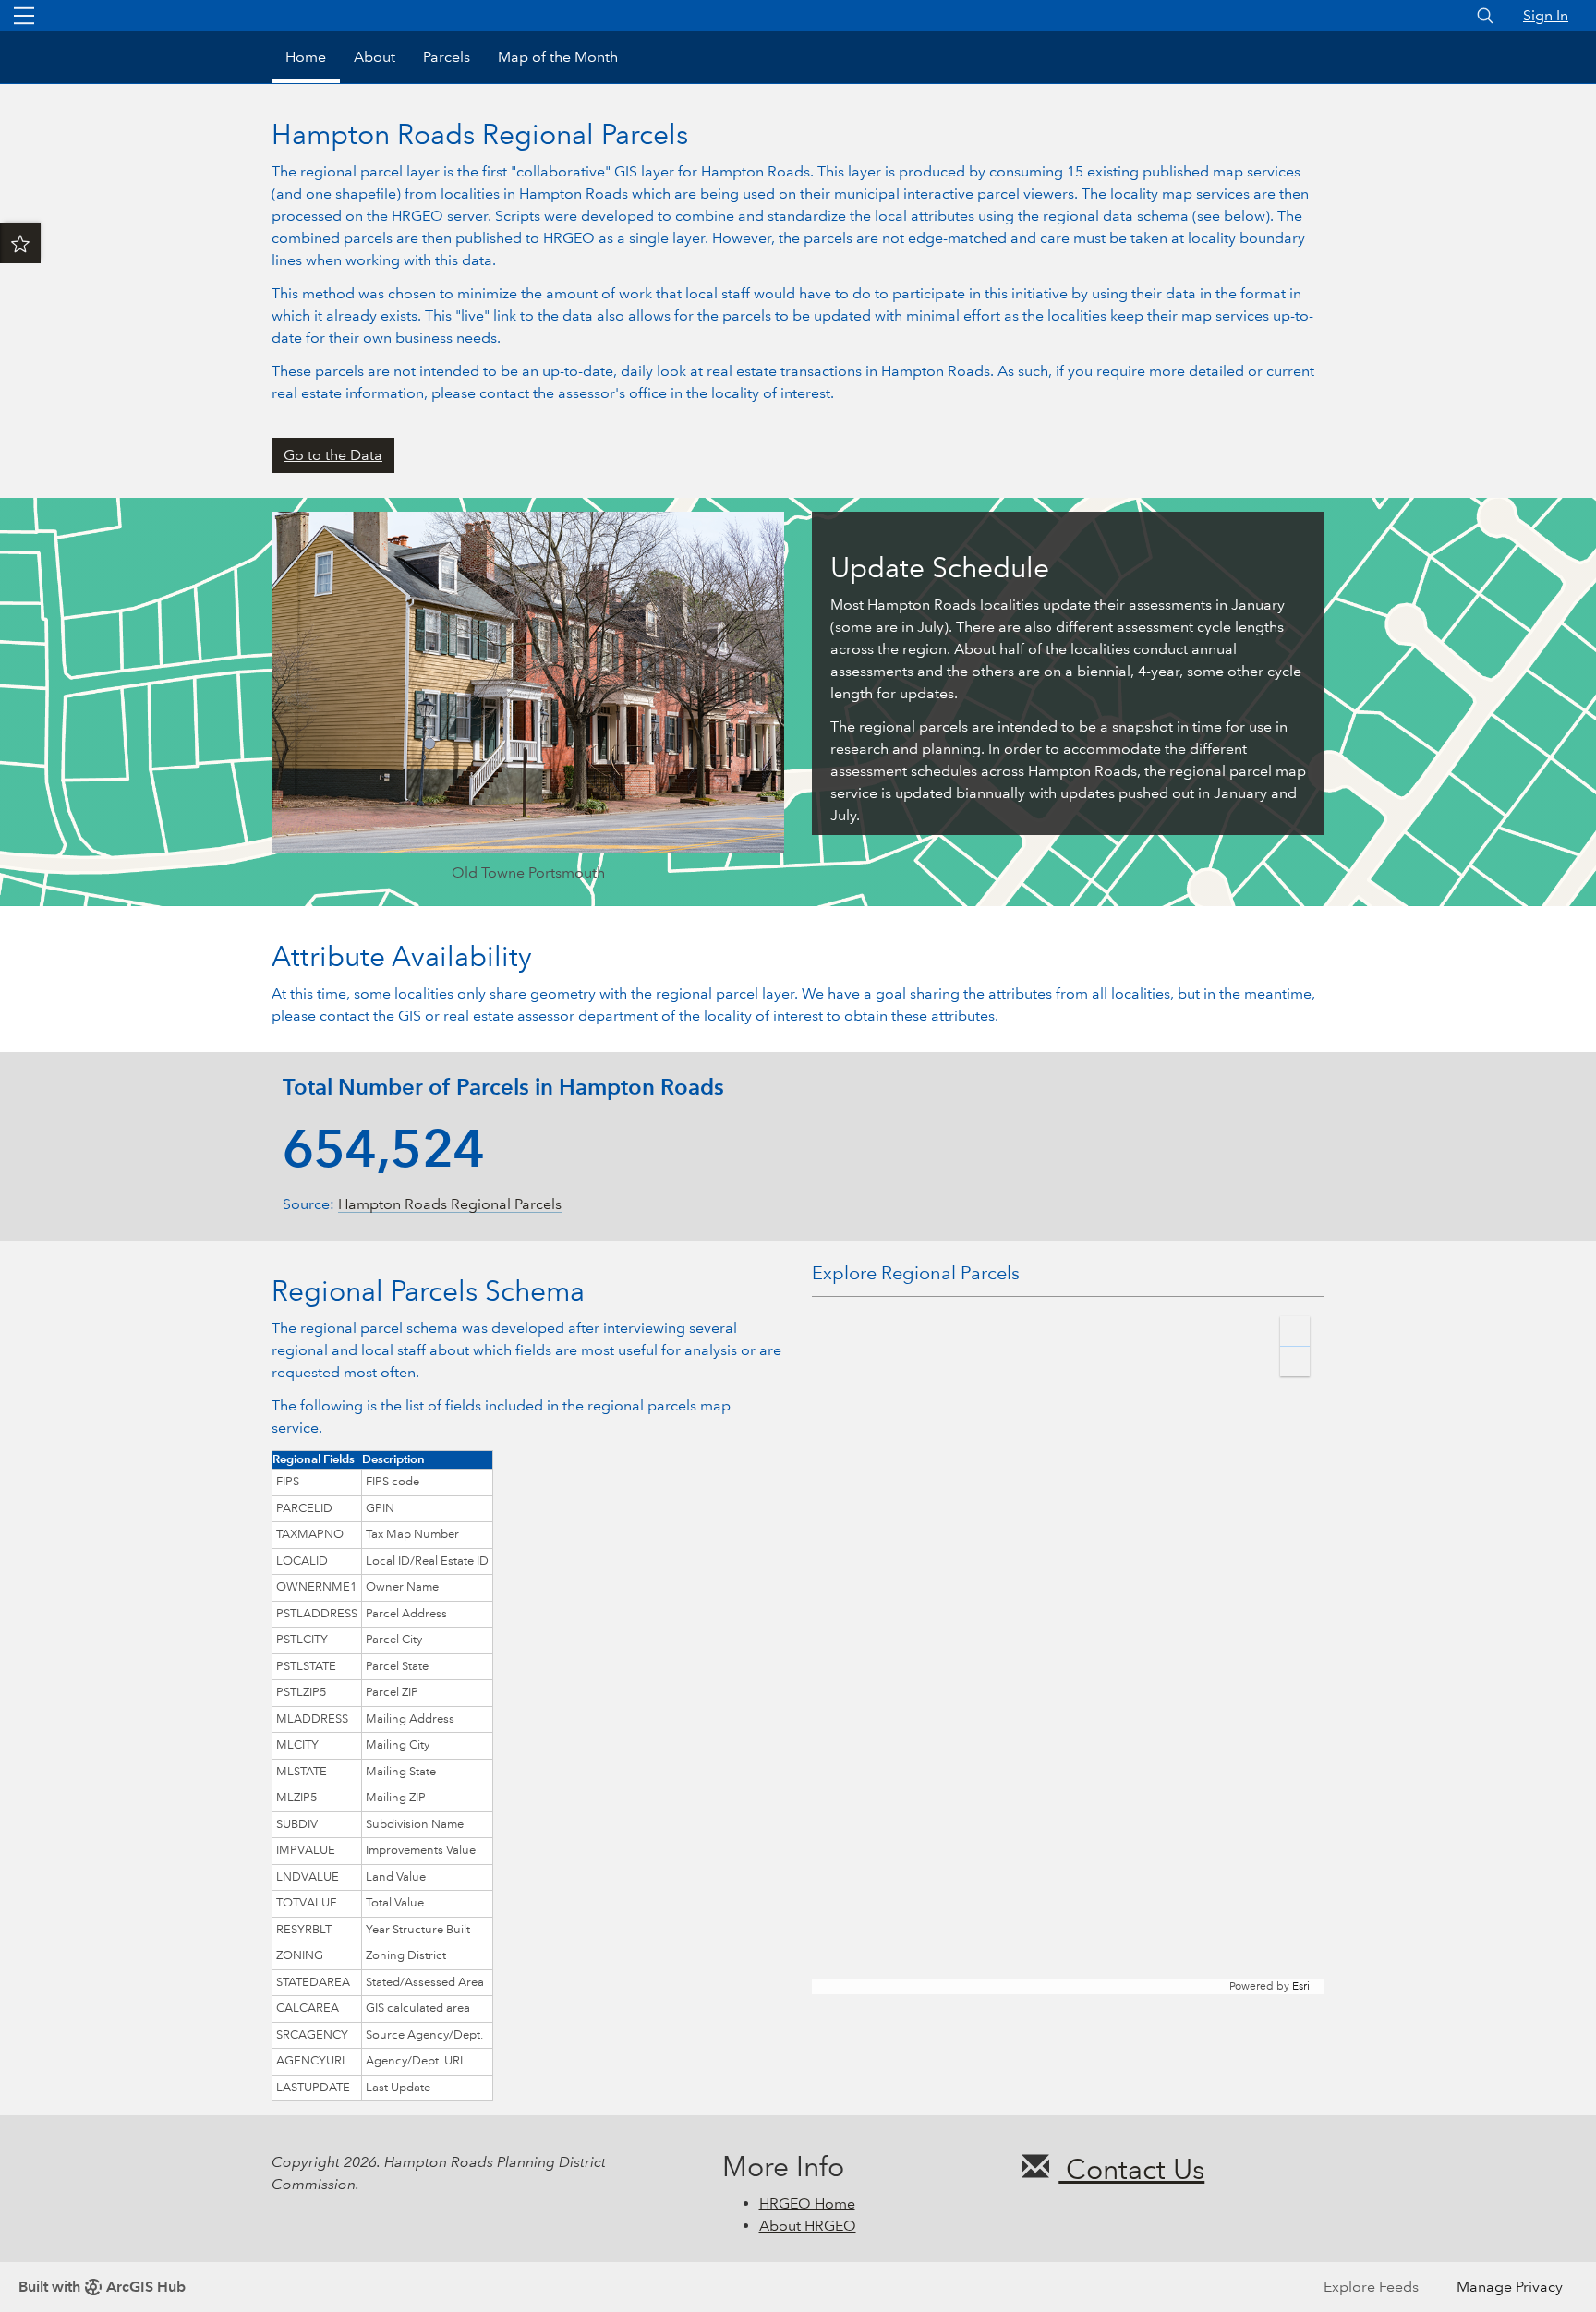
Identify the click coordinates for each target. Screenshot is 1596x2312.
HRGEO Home (807, 2203)
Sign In (1546, 15)
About (375, 57)
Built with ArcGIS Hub (102, 2287)
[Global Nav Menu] (24, 16)
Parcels (447, 57)
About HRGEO (808, 2226)
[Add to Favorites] (20, 243)
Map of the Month (558, 57)
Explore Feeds (1371, 2287)
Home (306, 57)
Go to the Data (333, 455)
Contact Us (1131, 2169)
